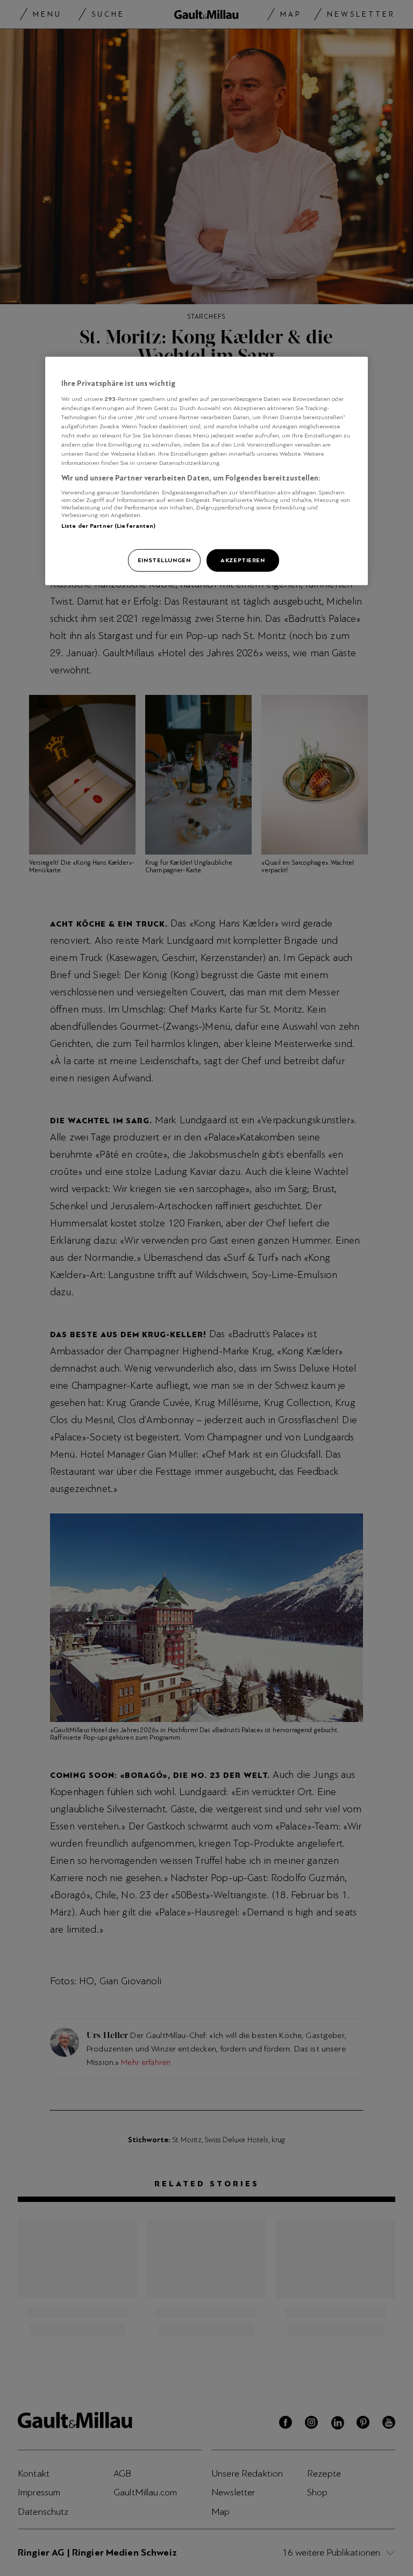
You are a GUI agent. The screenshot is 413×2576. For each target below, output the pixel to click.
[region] (206, 471)
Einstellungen (164, 560)
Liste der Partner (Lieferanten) (109, 525)
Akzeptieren (243, 560)
